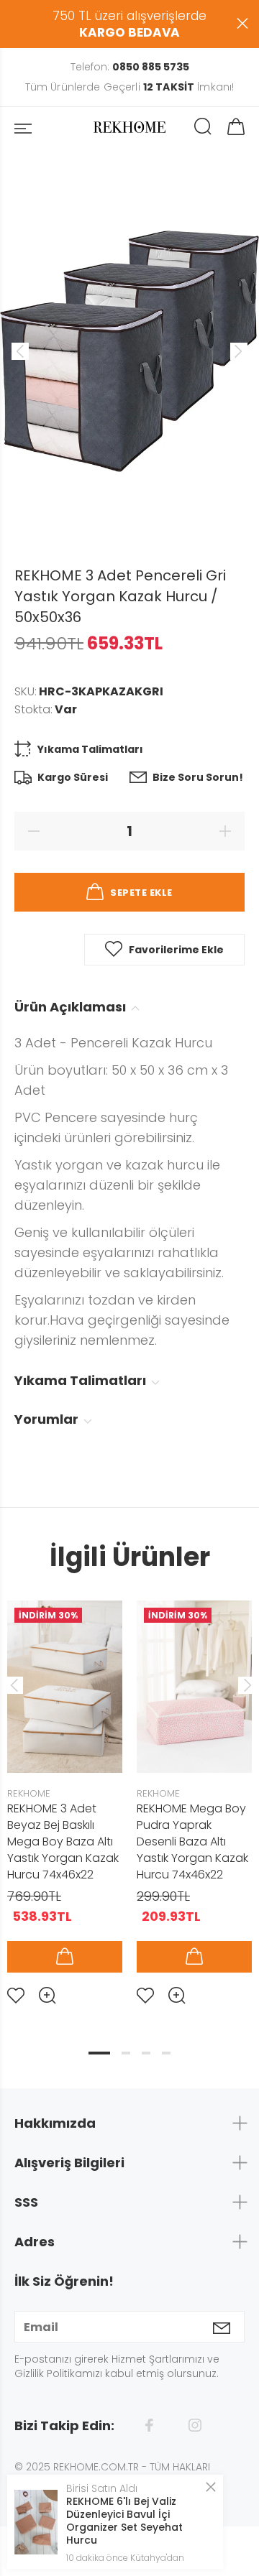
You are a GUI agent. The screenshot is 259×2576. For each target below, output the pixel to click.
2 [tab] (126, 2053)
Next (245, 1685)
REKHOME (29, 1793)
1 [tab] (99, 2053)
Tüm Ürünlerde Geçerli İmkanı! (129, 87)
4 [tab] (166, 2053)
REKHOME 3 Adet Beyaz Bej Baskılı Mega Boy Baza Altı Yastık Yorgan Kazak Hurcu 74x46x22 (63, 1841)
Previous (14, 1685)
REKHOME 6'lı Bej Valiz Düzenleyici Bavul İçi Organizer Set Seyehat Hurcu (124, 2521)
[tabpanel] (65, 1791)
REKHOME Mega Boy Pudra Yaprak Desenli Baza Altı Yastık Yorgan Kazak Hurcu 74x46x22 (192, 1841)
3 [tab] (146, 2053)
